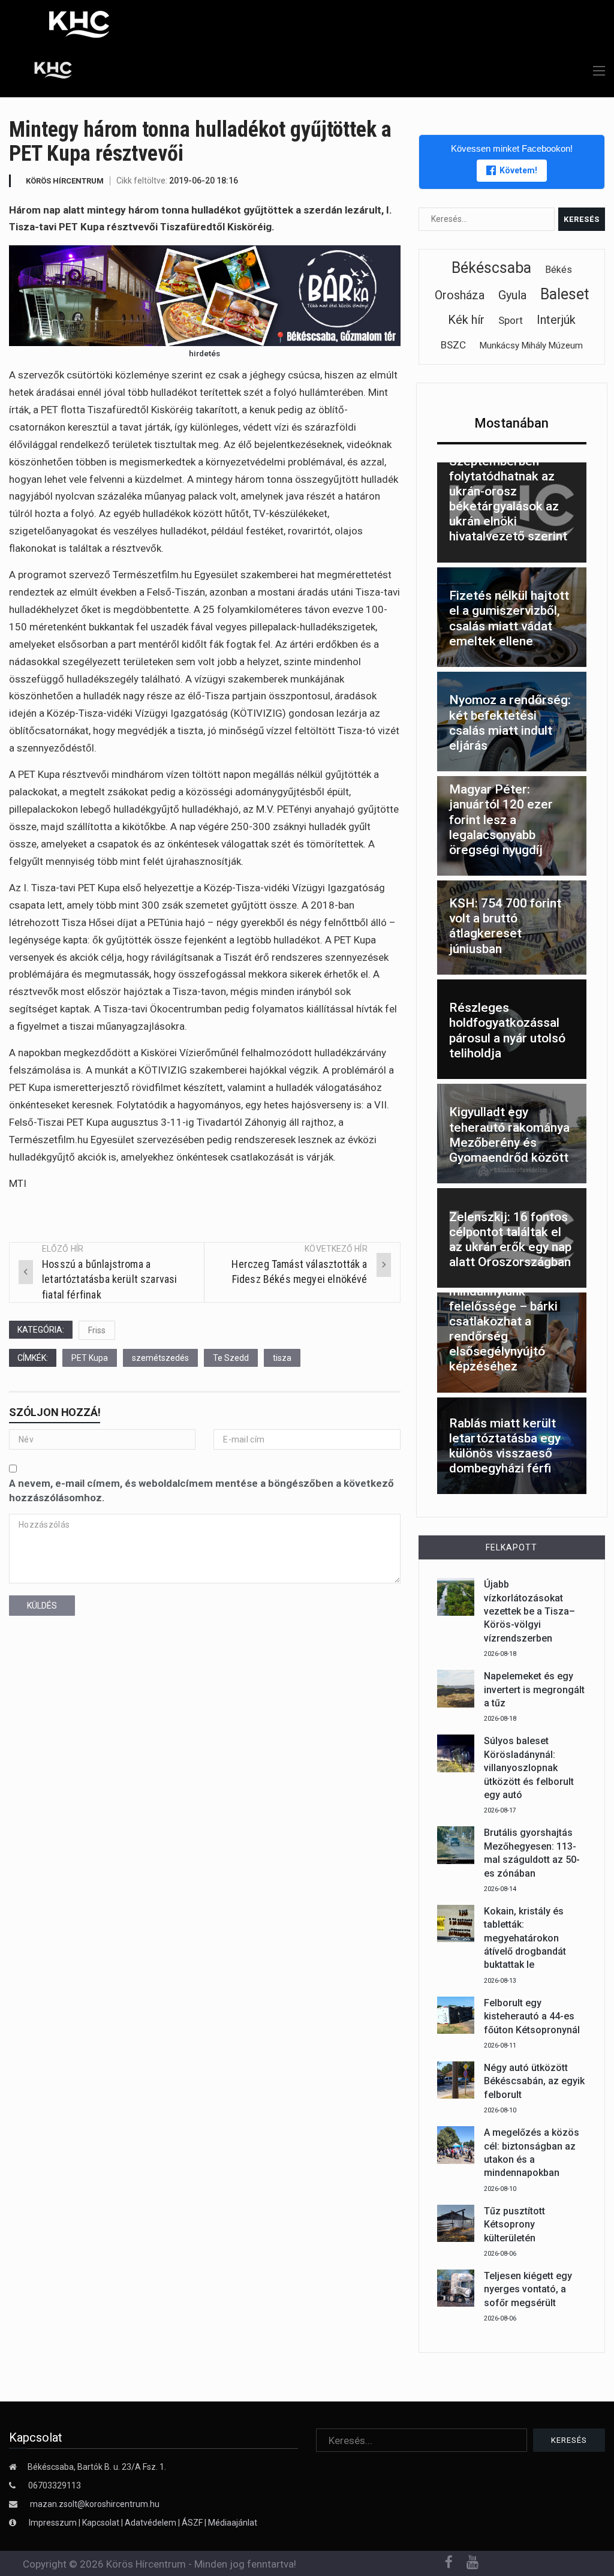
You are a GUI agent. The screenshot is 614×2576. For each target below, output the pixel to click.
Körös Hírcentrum (65, 181)
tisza (282, 1358)
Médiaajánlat (233, 2523)
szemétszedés (160, 1358)
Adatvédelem (151, 2523)
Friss (97, 1330)
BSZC (453, 345)
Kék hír (466, 320)
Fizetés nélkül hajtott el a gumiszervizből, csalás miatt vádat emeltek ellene (509, 618)
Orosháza (460, 295)
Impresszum (54, 2523)
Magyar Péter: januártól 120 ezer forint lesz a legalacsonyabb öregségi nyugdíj (501, 820)
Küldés (42, 1606)
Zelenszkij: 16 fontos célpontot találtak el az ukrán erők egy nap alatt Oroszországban (510, 1240)
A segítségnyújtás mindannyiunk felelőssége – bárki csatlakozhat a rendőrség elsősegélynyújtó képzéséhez (503, 1321)
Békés (559, 270)
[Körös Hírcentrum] (44, 72)
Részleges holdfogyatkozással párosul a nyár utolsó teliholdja (507, 1030)
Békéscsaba (491, 268)
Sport (511, 320)
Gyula (512, 295)
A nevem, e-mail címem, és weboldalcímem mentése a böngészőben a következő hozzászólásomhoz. (201, 1490)
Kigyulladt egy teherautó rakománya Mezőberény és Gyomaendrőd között (509, 1135)
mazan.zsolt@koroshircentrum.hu (95, 2504)
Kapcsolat (101, 2523)
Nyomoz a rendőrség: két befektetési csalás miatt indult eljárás (510, 723)
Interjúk (556, 320)
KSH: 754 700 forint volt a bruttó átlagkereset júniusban (505, 926)
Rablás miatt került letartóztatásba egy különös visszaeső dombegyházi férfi (505, 1446)
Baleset (565, 294)
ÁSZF (192, 2523)
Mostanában (511, 423)
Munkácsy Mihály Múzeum (531, 345)
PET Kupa (90, 1358)
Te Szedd (231, 1358)
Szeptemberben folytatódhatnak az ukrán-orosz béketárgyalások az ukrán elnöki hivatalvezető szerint (508, 499)
